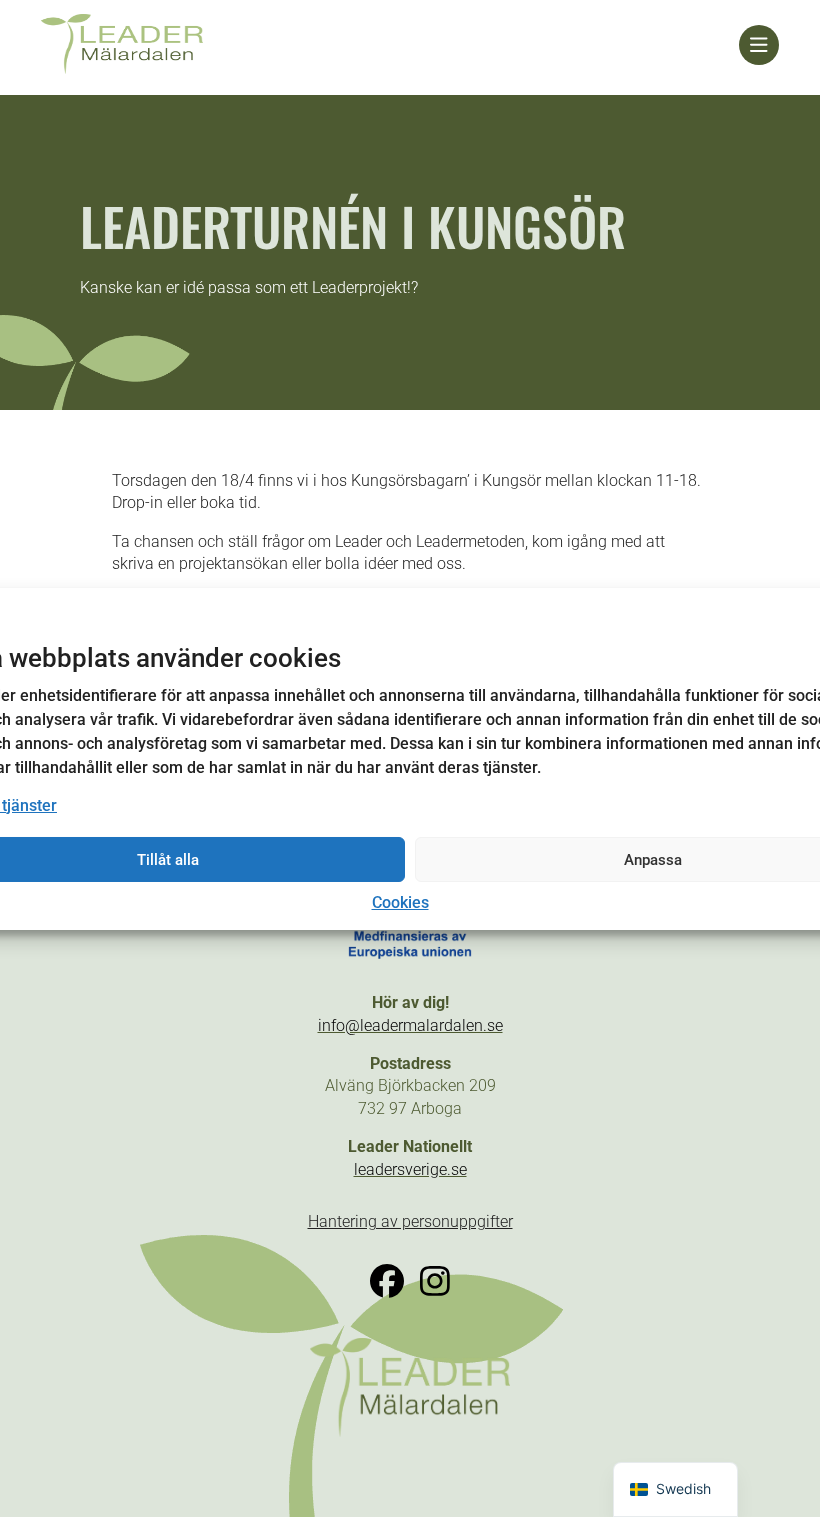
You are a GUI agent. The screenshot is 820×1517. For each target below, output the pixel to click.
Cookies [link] (400, 902)
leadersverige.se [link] (410, 1169)
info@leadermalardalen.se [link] (410, 1025)
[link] (390, 45)
